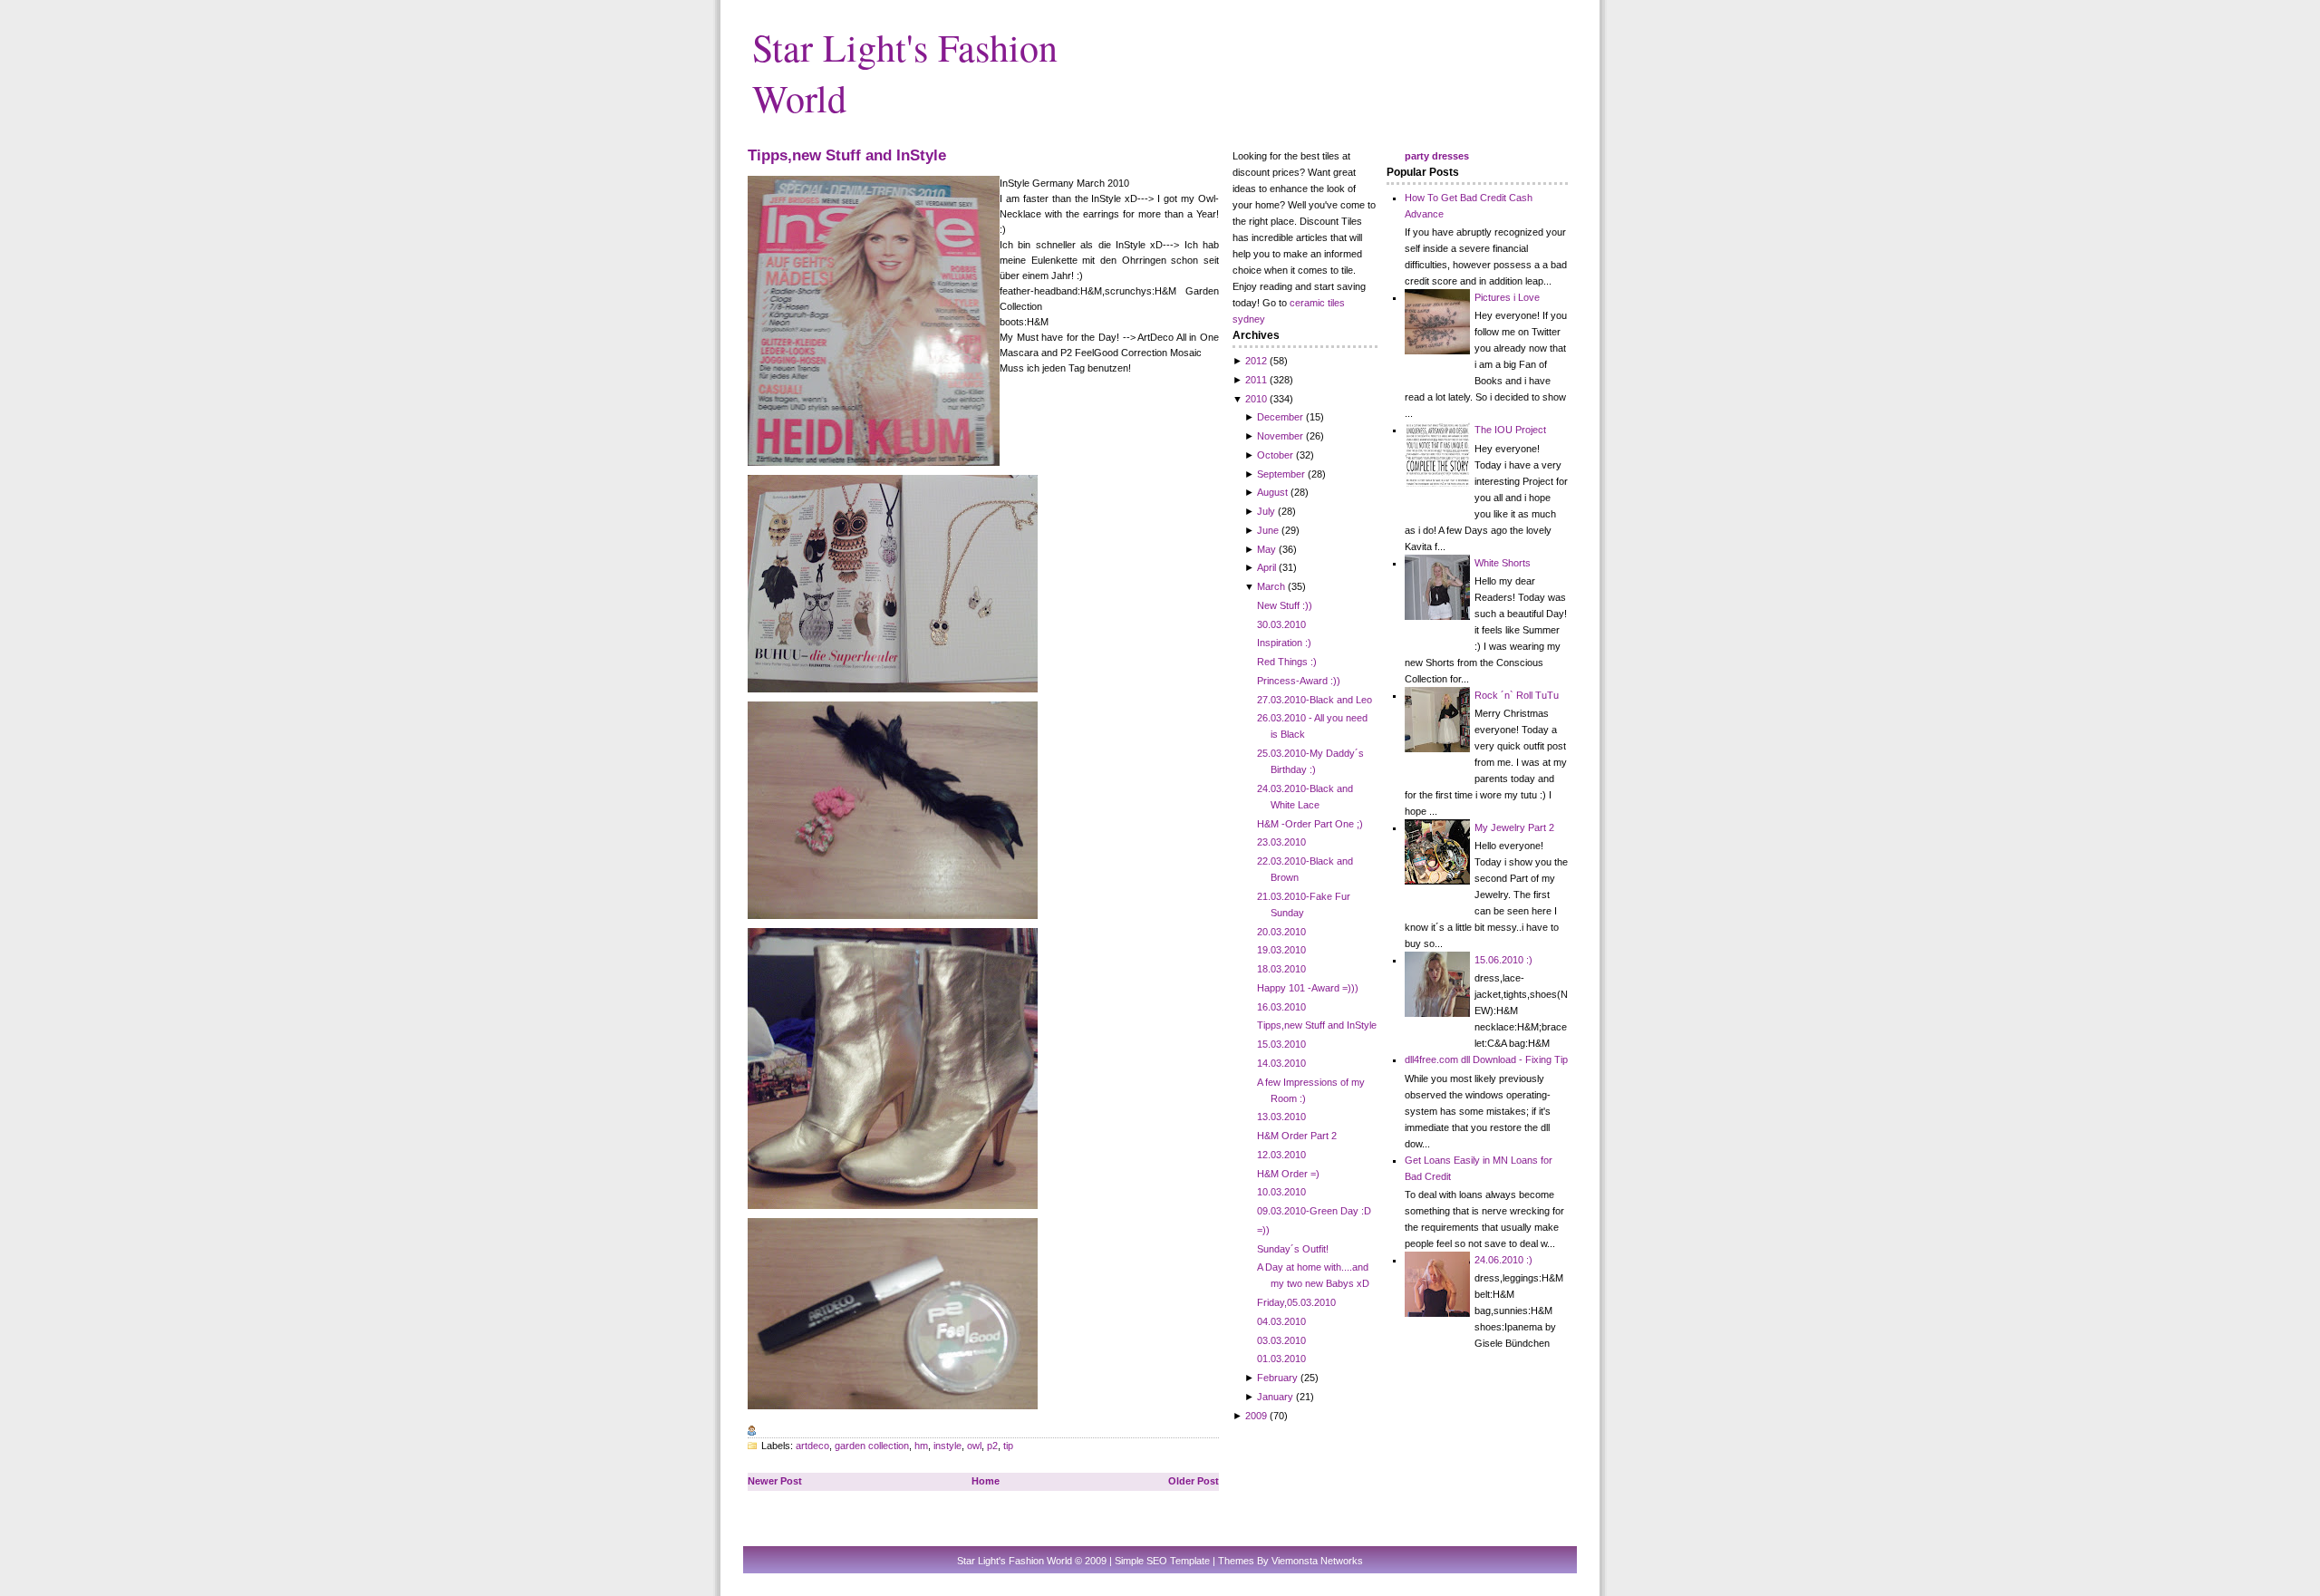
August (1272, 492)
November (1280, 436)
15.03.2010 (1281, 1044)
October (1275, 455)
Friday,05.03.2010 (1296, 1302)
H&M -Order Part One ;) (1310, 824)
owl (974, 1446)
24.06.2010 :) (1503, 1260)
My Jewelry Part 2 (1514, 827)
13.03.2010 (1281, 1117)
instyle (947, 1446)
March (1271, 586)
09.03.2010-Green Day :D (1314, 1211)
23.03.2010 (1281, 842)
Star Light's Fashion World (1015, 1561)
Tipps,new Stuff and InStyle (847, 155)
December (1280, 417)
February (1277, 1378)
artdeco (812, 1446)
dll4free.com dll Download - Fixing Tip (1486, 1059)
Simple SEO (1141, 1561)
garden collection (872, 1446)
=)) (1263, 1230)
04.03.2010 (1281, 1321)
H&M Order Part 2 (1297, 1136)
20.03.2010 (1281, 932)
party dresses (1437, 156)
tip (1008, 1446)
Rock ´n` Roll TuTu (1517, 695)
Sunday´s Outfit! (1293, 1249)
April (1266, 567)
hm (921, 1446)
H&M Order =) (1288, 1174)
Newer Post (775, 1481)
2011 (1256, 380)
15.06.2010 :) (1503, 960)
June (1268, 530)
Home (986, 1481)
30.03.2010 (1281, 624)
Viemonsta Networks (1317, 1561)
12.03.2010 (1281, 1155)
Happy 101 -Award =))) (1308, 988)
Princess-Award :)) (1299, 681)
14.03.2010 (1281, 1063)
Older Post (1194, 1481)
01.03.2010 (1281, 1359)
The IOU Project (1510, 430)
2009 (1256, 1416)
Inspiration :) (1284, 643)
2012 (1256, 361)
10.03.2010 (1281, 1192)
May (1266, 549)
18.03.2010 (1281, 969)
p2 (992, 1446)
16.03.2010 (1281, 1007)
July (1266, 511)
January (1275, 1397)
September (1281, 474)
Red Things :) (1287, 662)
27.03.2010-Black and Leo (1315, 700)
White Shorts (1503, 563)
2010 (1256, 399)
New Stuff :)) (1285, 605)
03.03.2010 (1281, 1340)
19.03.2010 (1281, 950)
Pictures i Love (1507, 297)
